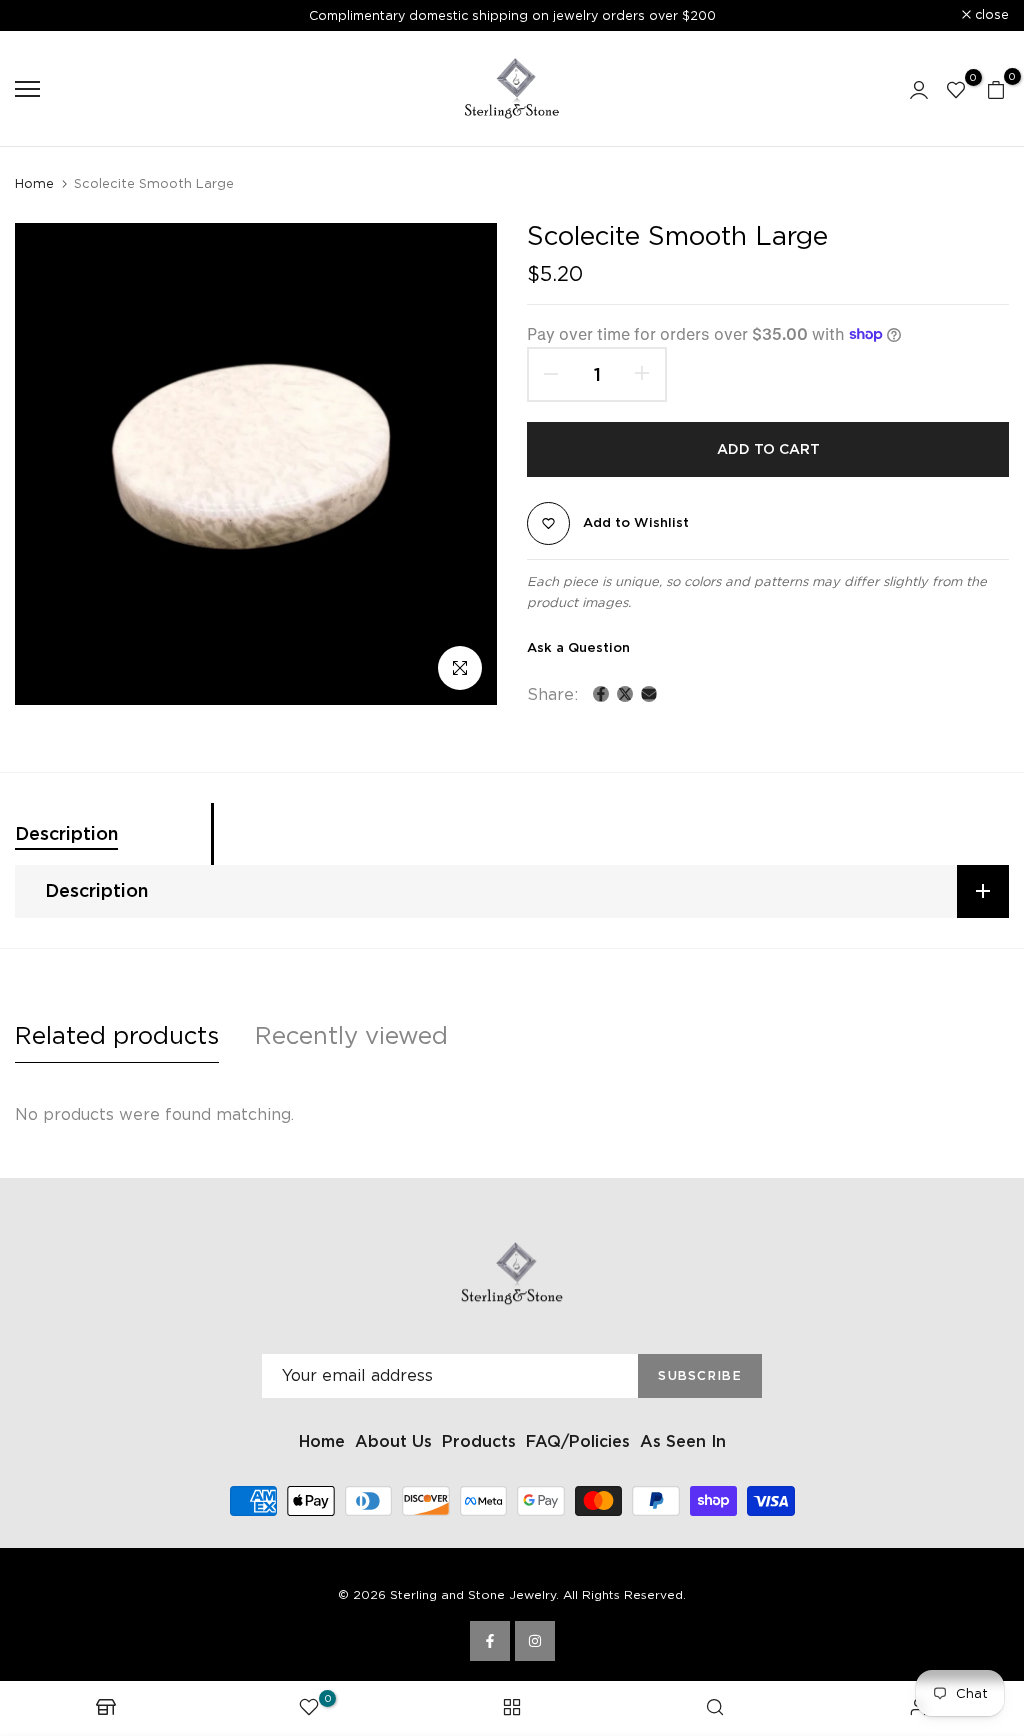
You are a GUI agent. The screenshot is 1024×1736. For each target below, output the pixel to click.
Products (479, 1441)
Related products (117, 1035)
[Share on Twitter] (625, 694)
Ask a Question (578, 647)
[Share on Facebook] (601, 694)
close (43, 15)
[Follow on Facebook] (490, 1641)
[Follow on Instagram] (535, 1641)
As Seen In (683, 1441)
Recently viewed (351, 1035)
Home (34, 183)
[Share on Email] (649, 694)
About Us (393, 1441)
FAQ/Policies (578, 1441)
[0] (956, 89)
